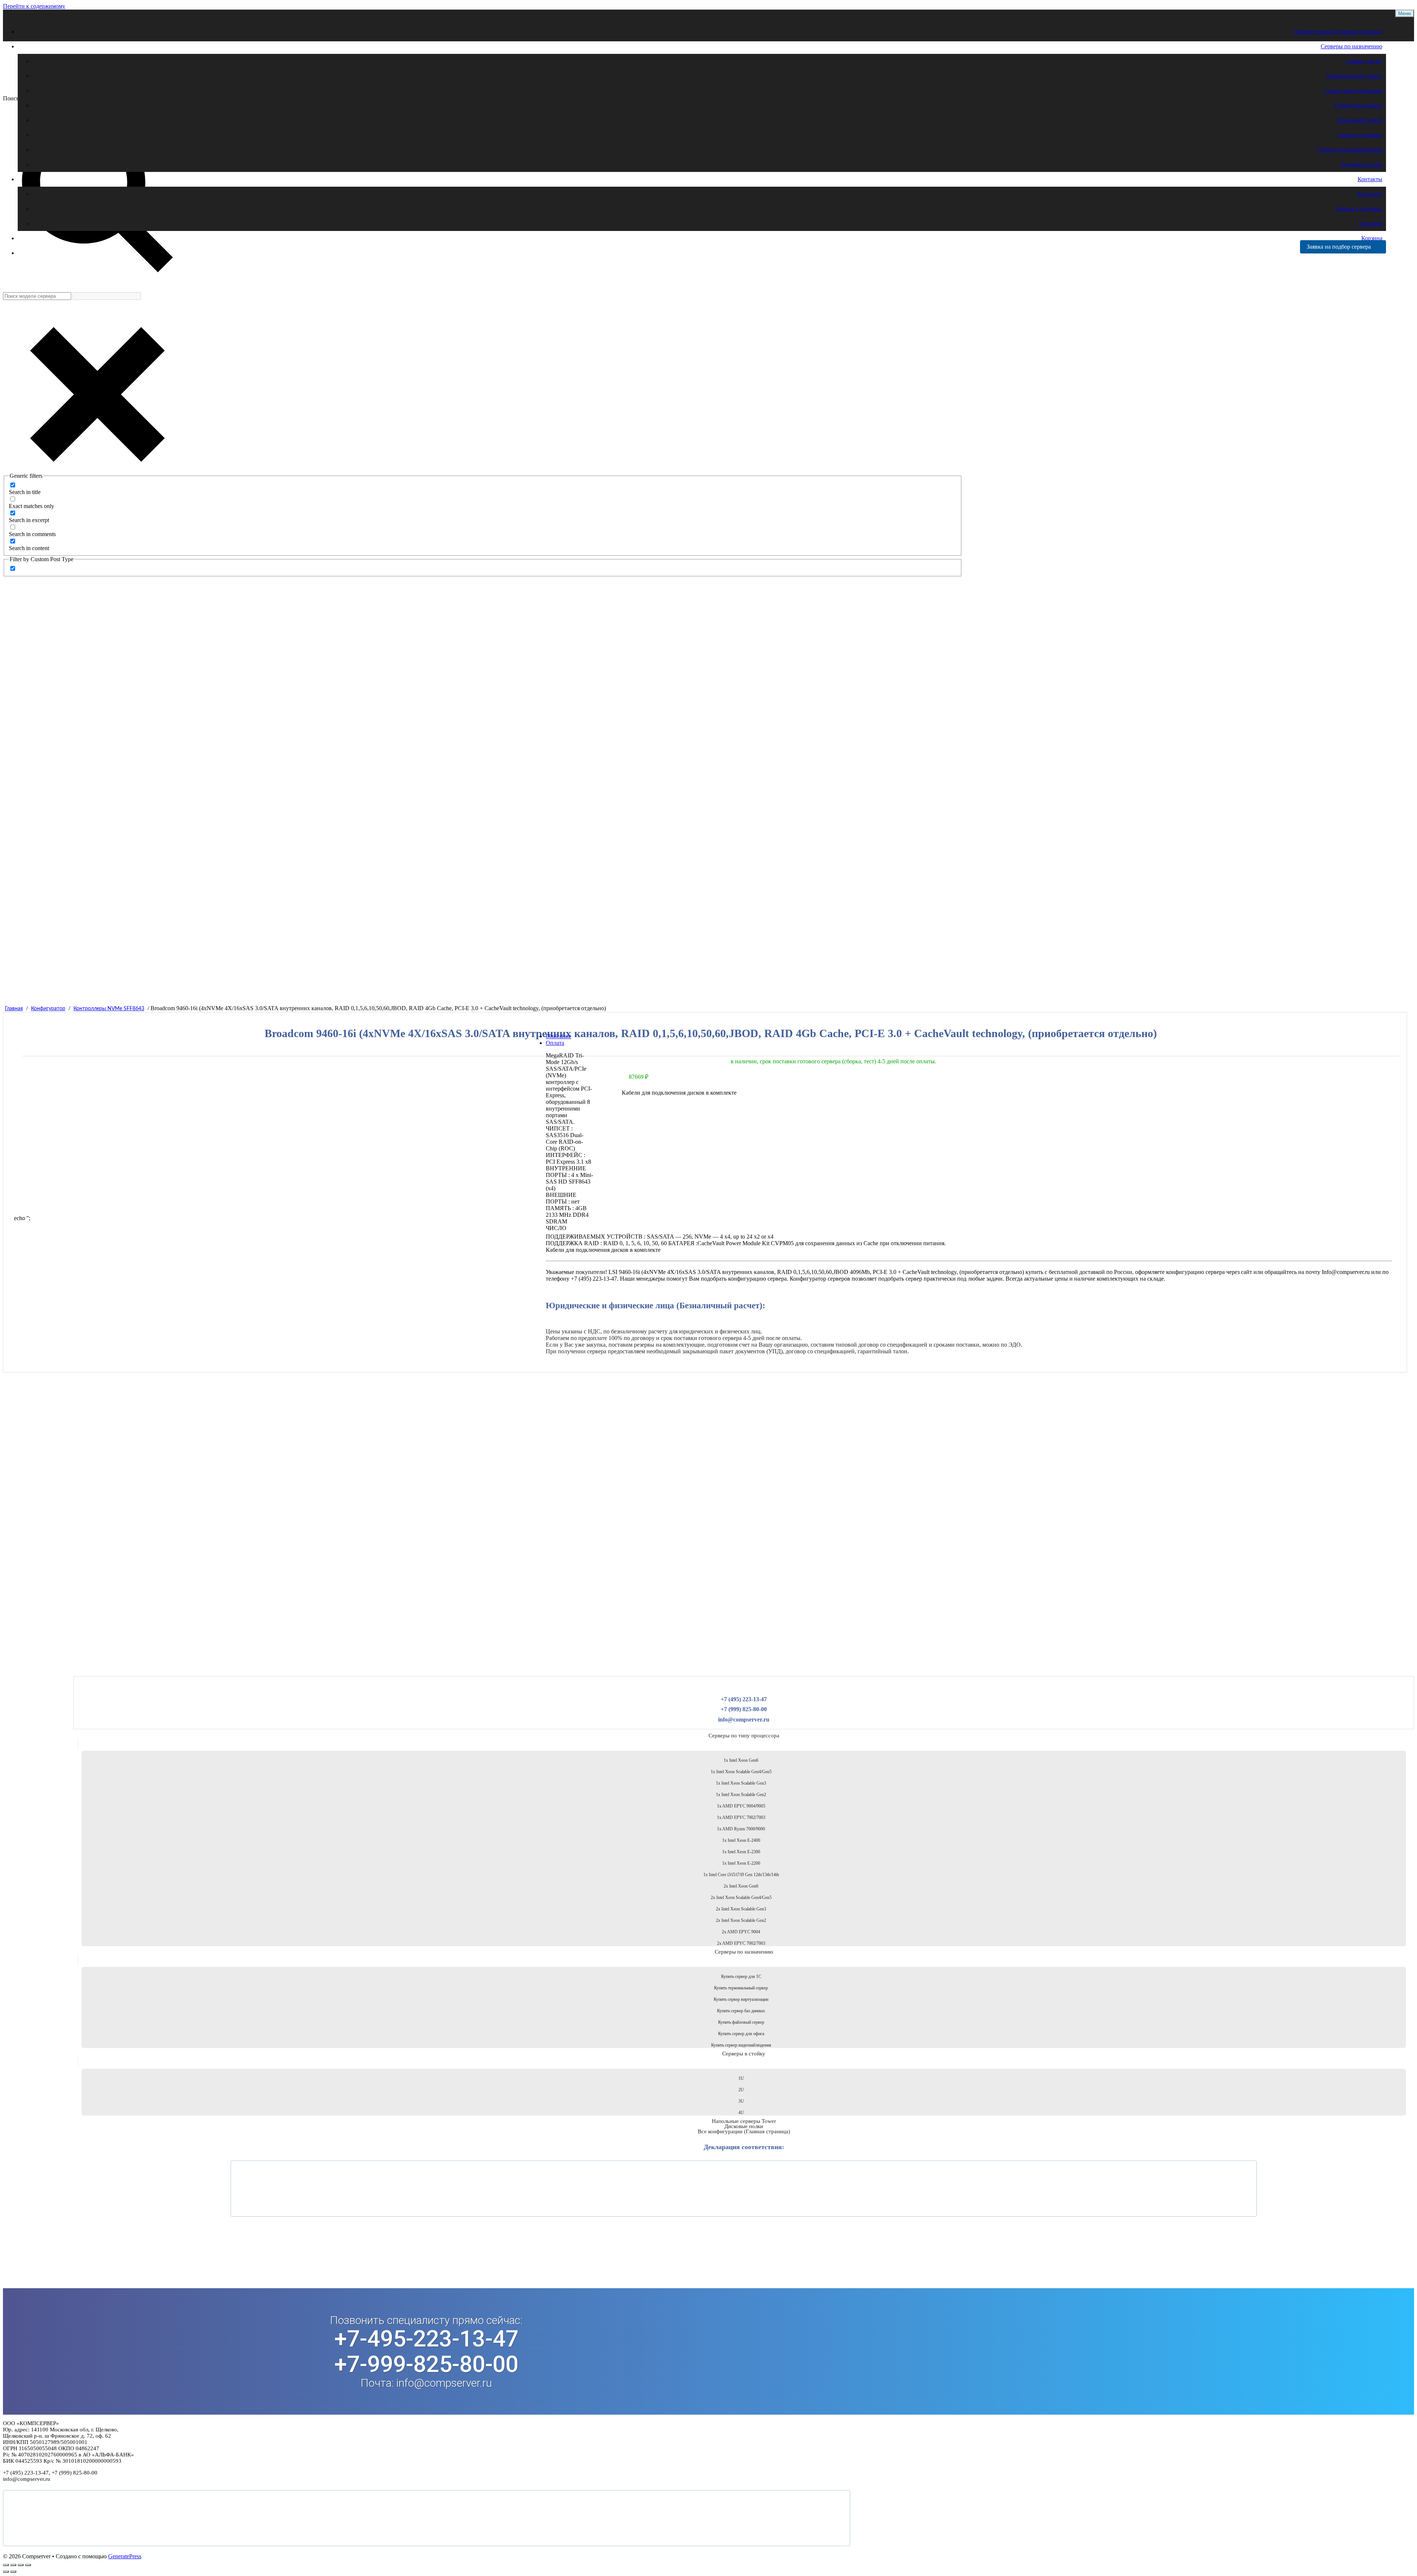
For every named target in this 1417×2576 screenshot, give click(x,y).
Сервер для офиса (1360, 135)
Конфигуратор (48, 1009)
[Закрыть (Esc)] (28, 2565)
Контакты (1370, 179)
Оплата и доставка (1359, 209)
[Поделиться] (21, 2565)
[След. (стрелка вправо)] (13, 2572)
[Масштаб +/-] (6, 2565)
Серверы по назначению (1352, 46)
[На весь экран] (13, 2565)
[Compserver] (66, 78)
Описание (558, 1036)
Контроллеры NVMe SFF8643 (109, 1009)
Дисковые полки (1361, 164)
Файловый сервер (1360, 120)
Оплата (555, 1043)
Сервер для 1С (1364, 61)
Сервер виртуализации (1353, 91)
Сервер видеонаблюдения (1350, 150)
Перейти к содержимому (34, 6)
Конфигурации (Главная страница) (1338, 32)
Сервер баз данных (1358, 105)
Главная (14, 1009)
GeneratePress (125, 2556)
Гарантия (1371, 223)
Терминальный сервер (1354, 76)
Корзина (1372, 238)
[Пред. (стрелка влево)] (6, 2572)
